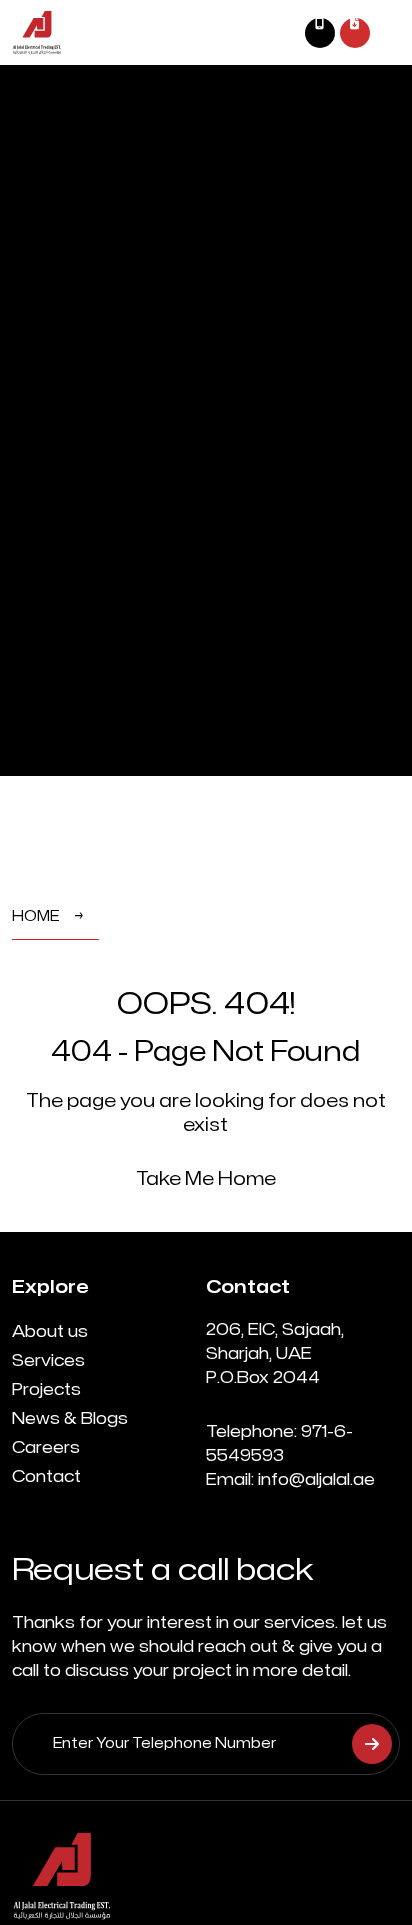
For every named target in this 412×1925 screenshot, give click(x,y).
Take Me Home (206, 1179)
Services (48, 1361)
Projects (46, 1390)
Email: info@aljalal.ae (290, 1480)
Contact (46, 1477)
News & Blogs (70, 1419)
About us (50, 1332)
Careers (46, 1448)
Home (35, 916)
